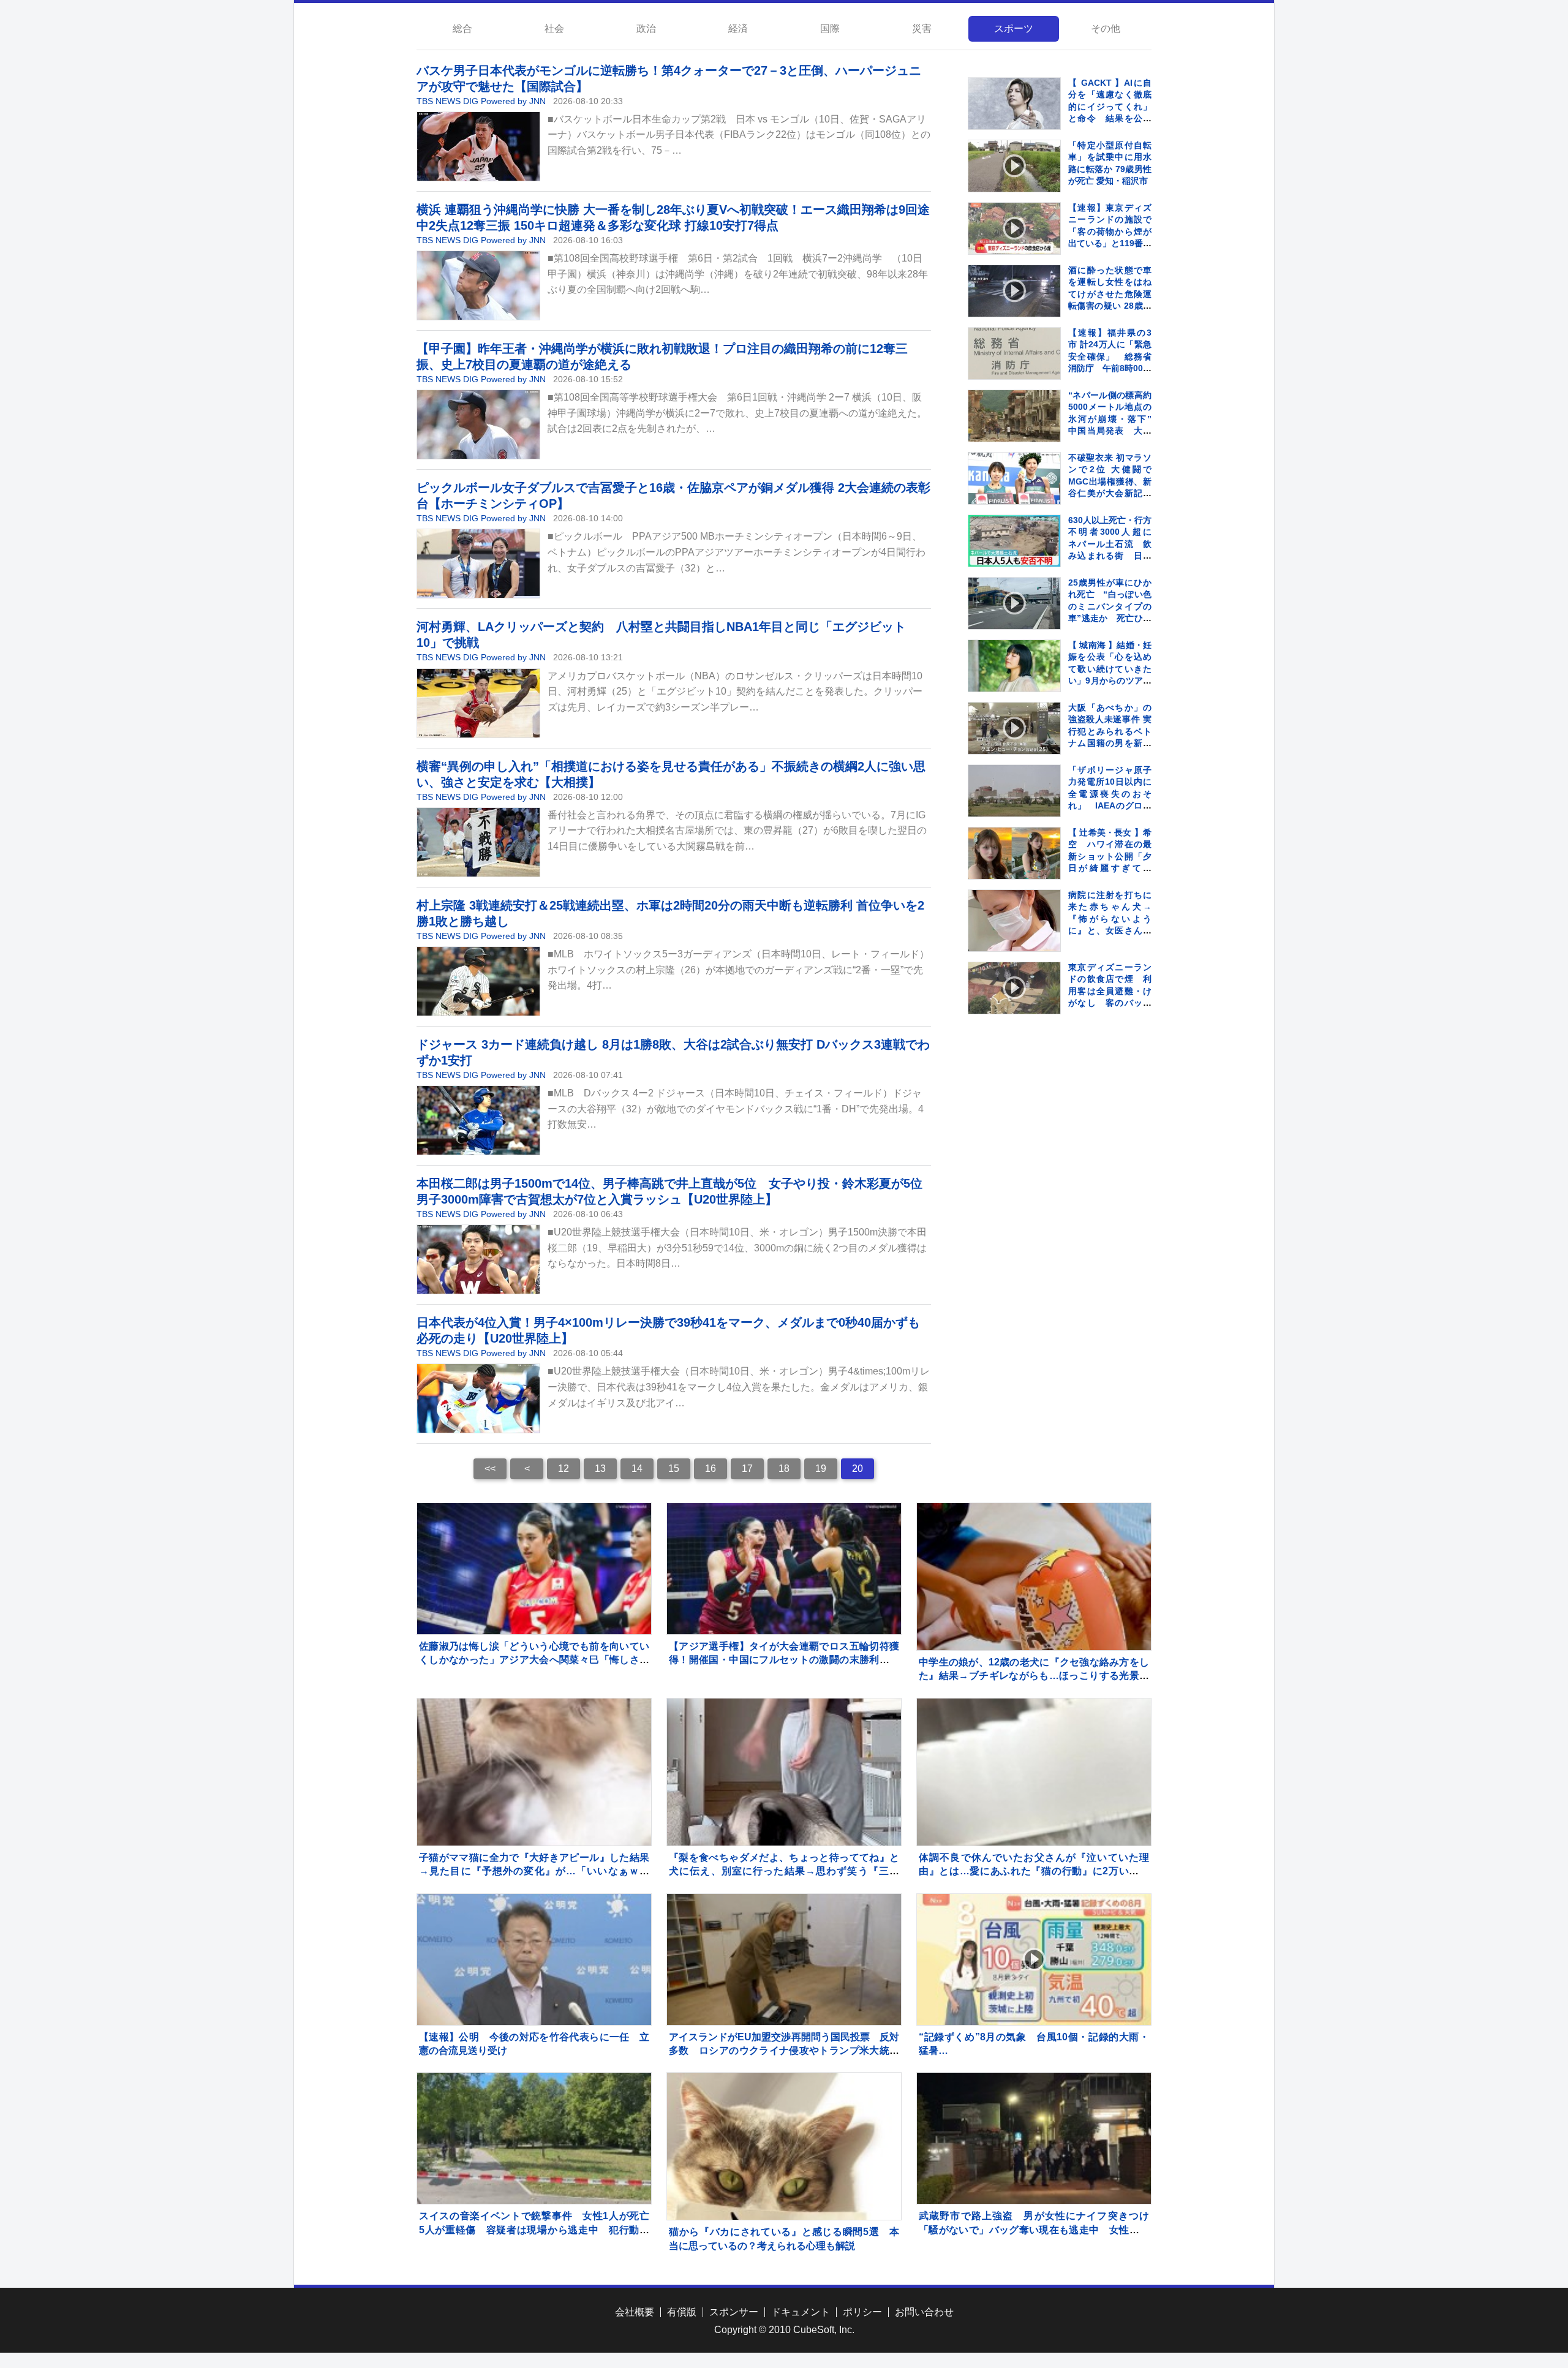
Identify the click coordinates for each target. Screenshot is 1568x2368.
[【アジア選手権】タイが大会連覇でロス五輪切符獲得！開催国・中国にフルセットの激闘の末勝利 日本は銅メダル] (784, 1569)
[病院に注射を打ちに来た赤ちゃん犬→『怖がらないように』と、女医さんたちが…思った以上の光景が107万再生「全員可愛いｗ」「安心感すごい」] (1014, 936)
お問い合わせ (924, 2312)
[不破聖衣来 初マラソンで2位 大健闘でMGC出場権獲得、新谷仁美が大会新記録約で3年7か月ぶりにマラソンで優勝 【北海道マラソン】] (1014, 478)
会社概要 (635, 2312)
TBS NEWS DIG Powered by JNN (481, 101)
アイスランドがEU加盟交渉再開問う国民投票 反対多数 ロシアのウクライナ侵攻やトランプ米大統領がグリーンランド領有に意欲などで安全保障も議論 (784, 2051)
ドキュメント (801, 2312)
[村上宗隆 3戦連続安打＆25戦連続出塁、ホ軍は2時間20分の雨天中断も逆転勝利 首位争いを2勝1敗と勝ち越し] (478, 981)
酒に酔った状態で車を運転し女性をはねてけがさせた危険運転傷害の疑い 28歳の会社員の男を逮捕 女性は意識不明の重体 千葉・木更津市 (1110, 306)
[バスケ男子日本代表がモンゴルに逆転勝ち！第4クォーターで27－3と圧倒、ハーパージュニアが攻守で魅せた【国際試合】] (478, 146)
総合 (462, 28)
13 (600, 1469)
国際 (830, 28)
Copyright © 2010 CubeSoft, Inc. (784, 2330)
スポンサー (734, 2312)
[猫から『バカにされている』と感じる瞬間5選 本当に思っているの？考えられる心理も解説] (784, 2190)
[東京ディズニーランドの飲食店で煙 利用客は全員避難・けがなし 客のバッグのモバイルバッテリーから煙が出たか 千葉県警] (1014, 988)
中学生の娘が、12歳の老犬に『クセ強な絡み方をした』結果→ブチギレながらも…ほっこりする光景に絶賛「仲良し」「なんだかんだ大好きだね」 (1034, 1676)
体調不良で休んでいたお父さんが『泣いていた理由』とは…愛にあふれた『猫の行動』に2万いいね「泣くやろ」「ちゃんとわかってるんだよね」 (1034, 1871)
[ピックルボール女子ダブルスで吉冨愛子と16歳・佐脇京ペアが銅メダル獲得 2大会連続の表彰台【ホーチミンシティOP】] (478, 564)
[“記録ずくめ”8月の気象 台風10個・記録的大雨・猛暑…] (1034, 1959)
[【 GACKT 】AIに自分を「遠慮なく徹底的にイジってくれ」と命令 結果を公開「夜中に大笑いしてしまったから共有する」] (1014, 104)
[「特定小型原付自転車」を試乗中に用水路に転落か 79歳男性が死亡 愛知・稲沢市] (1014, 166)
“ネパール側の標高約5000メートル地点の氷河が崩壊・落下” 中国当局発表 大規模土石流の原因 (1114, 419)
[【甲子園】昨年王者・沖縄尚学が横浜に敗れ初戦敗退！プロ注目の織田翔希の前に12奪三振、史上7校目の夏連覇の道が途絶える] (478, 424)
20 (858, 1469)
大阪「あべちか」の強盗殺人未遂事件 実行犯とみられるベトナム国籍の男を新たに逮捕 (1110, 731)
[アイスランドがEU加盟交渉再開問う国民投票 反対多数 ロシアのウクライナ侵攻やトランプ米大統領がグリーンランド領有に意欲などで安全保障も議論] (784, 1959)
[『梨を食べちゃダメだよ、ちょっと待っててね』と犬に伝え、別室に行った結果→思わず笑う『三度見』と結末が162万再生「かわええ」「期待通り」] (784, 1816)
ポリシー (862, 2312)
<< (490, 1469)
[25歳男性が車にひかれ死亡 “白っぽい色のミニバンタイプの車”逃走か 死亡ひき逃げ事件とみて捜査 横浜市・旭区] (1014, 603)
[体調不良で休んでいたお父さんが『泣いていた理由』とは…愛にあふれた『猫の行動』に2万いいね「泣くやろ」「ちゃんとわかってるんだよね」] (1034, 1816)
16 (710, 1469)
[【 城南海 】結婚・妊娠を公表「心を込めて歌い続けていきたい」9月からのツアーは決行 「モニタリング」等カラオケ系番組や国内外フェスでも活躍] (1014, 666)
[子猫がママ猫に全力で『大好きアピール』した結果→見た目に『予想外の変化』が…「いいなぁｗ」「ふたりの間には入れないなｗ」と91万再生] (534, 1816)
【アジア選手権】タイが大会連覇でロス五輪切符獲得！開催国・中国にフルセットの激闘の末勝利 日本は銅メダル (784, 1660)
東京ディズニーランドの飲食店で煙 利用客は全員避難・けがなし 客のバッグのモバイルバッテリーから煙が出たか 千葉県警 (1114, 1003)
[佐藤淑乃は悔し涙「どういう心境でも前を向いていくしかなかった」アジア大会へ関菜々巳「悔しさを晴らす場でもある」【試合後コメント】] (534, 1569)
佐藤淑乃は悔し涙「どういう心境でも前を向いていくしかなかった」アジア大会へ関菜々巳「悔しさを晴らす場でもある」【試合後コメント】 (534, 1660)
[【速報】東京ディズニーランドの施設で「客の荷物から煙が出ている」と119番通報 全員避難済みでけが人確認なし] (1014, 228)
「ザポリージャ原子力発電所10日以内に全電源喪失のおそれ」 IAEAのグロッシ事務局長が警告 (1110, 794)
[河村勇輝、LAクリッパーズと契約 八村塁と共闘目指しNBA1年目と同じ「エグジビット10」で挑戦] (478, 703)
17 (747, 1469)
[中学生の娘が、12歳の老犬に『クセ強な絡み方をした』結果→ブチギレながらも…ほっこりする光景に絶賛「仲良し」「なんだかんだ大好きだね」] (1034, 1620)
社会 (554, 28)
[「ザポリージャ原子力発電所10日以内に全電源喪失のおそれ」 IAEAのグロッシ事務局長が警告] (1014, 791)
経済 (738, 28)
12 (563, 1469)
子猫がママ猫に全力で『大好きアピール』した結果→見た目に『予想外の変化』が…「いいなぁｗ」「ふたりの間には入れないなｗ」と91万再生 (534, 1871)
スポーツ (1014, 28)
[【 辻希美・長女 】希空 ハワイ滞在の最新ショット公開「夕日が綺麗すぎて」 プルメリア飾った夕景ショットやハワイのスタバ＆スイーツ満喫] (1014, 853)
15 (674, 1469)
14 (637, 1469)
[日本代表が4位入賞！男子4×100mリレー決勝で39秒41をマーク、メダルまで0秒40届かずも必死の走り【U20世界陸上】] (478, 1398)
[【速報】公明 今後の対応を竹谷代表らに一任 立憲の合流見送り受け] (534, 1959)
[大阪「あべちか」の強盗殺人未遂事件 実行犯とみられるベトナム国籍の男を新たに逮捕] (1014, 728)
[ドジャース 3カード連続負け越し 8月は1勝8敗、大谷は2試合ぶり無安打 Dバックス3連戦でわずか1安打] (478, 1120)
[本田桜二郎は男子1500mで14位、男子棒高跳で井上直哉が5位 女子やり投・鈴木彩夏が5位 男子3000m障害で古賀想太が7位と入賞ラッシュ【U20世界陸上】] (478, 1259)
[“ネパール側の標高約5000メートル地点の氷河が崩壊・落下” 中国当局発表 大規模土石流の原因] (1014, 416)
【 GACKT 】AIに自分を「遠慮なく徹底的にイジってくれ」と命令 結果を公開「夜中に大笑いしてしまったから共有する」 (1110, 119)
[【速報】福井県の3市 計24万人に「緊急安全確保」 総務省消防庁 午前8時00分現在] (1014, 353)
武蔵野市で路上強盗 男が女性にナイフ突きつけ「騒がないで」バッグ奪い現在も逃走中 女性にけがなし (1034, 2230)
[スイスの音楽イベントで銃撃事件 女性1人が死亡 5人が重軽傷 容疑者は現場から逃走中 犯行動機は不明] (534, 2138)
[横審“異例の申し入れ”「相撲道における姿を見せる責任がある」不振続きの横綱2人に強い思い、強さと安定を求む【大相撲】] (478, 842)
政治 (646, 28)
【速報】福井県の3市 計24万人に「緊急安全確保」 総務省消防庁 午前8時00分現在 (1110, 356)
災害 (922, 28)
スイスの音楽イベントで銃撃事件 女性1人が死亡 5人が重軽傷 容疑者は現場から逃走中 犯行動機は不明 (539, 2230)
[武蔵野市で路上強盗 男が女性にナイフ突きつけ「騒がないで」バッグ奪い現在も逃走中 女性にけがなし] (1034, 2138)
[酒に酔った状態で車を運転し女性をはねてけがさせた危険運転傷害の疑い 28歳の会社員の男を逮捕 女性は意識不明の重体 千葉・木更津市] (1014, 291)
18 (784, 1469)
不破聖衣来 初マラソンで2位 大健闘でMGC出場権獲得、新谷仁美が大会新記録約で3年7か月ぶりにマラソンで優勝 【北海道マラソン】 (1110, 494)
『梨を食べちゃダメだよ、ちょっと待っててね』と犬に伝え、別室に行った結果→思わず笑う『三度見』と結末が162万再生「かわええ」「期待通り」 (784, 1871)
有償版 (682, 2312)
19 (821, 1469)
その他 (1106, 28)
